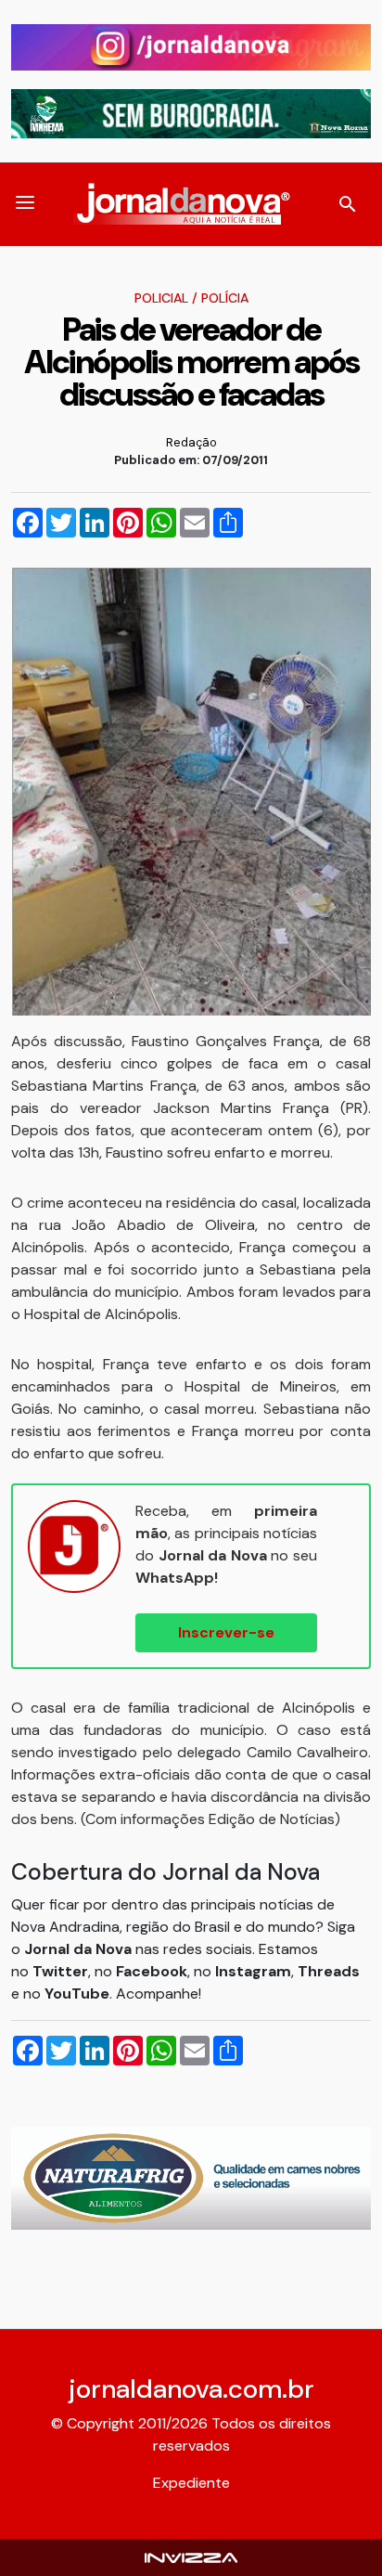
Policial (161, 298)
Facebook (152, 1971)
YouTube (77, 1993)
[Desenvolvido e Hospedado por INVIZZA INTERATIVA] (191, 2557)
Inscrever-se (226, 1632)
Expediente (191, 2483)
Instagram (253, 1971)
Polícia (225, 298)
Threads (329, 1971)
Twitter (60, 1971)
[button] (25, 204)
